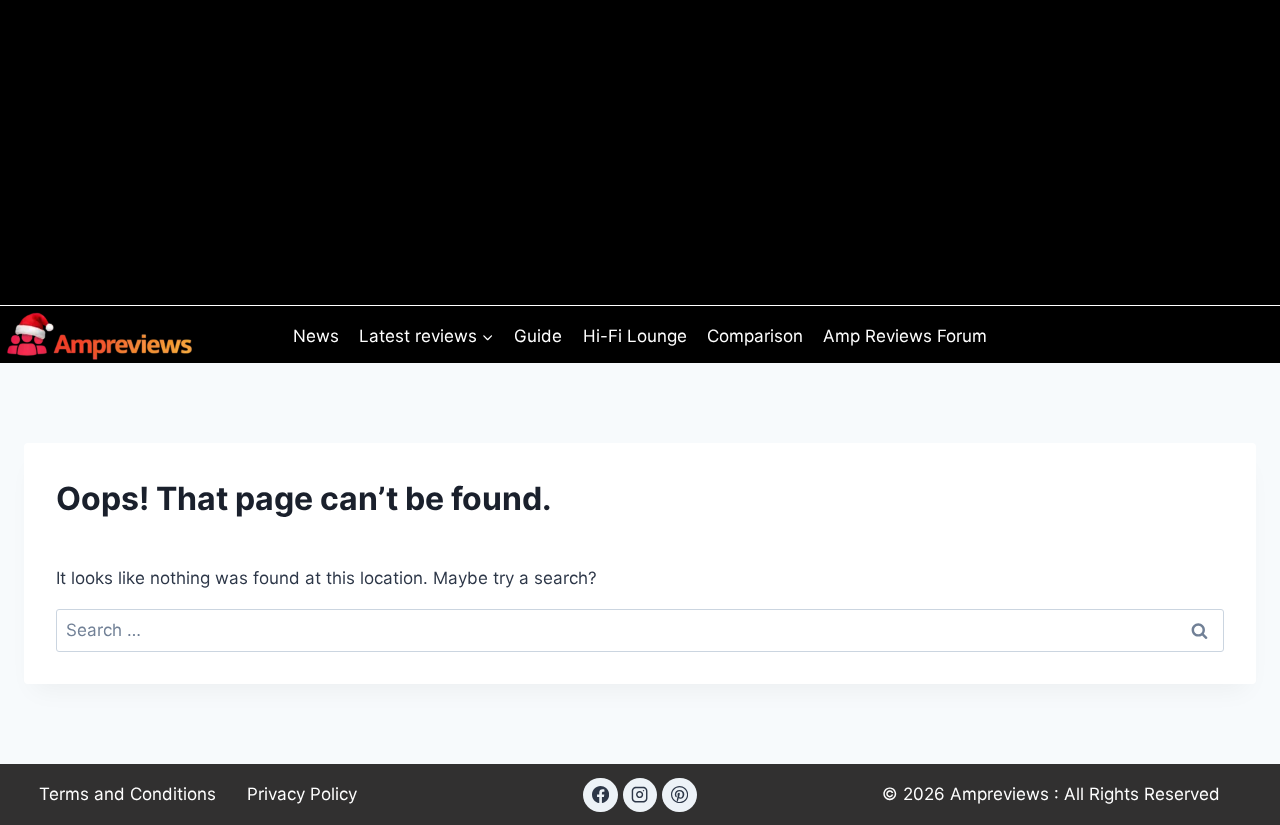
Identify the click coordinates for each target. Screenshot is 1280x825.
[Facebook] (600, 795)
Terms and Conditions (127, 794)
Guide (538, 336)
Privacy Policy (302, 794)
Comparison (755, 336)
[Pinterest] (679, 795)
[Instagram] (640, 795)
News (316, 336)
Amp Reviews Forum (905, 336)
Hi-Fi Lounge (635, 336)
